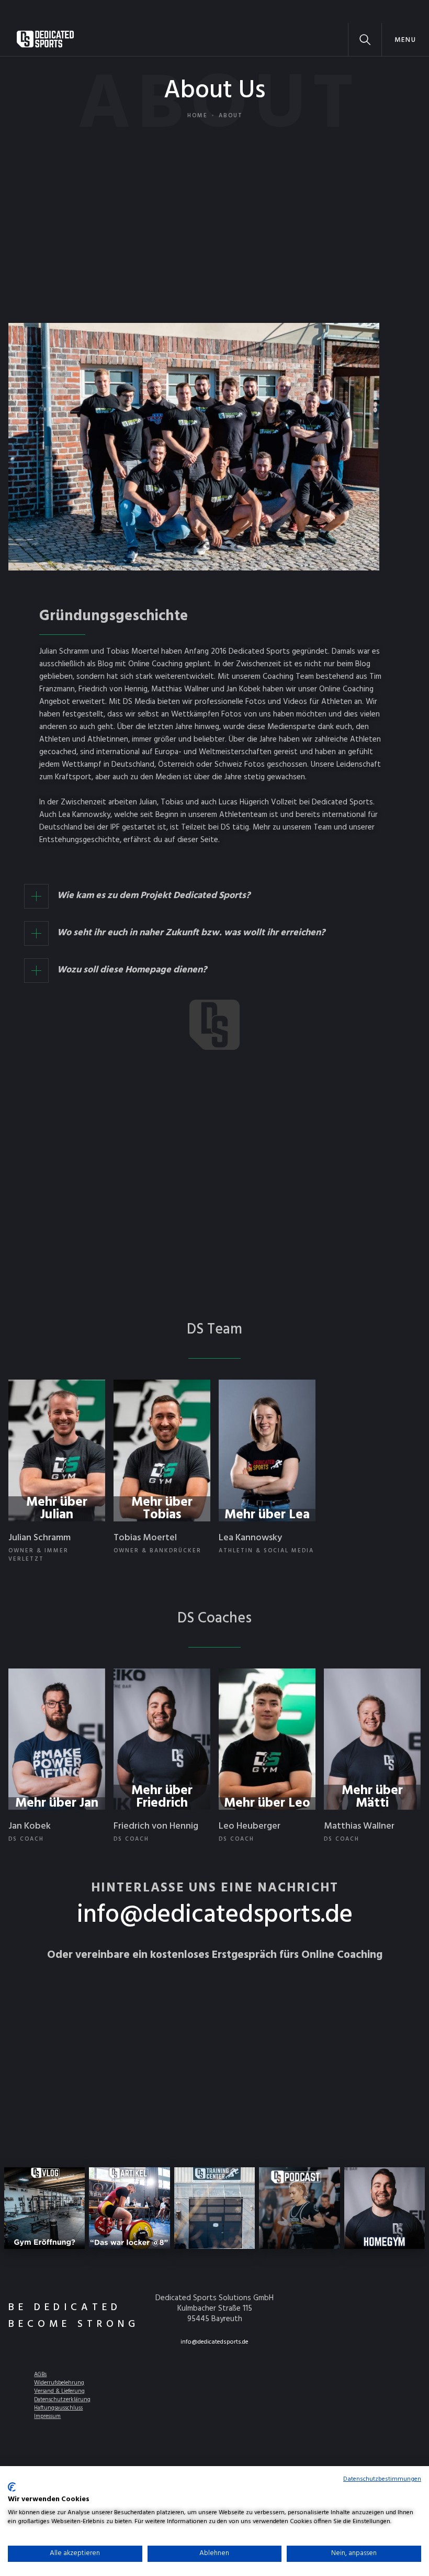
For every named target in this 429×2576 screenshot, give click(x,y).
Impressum (47, 2416)
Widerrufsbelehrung (59, 2383)
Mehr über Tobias (162, 1509)
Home (197, 116)
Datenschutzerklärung (62, 2400)
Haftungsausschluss (58, 2408)
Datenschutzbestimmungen (382, 2479)
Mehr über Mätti (372, 1797)
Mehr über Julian (57, 1509)
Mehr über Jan (57, 1804)
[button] (405, 40)
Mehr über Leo (267, 1804)
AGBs (40, 2375)
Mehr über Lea (267, 1515)
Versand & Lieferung (59, 2391)
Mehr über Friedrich (162, 1797)
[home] (45, 40)
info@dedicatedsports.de (215, 1916)
